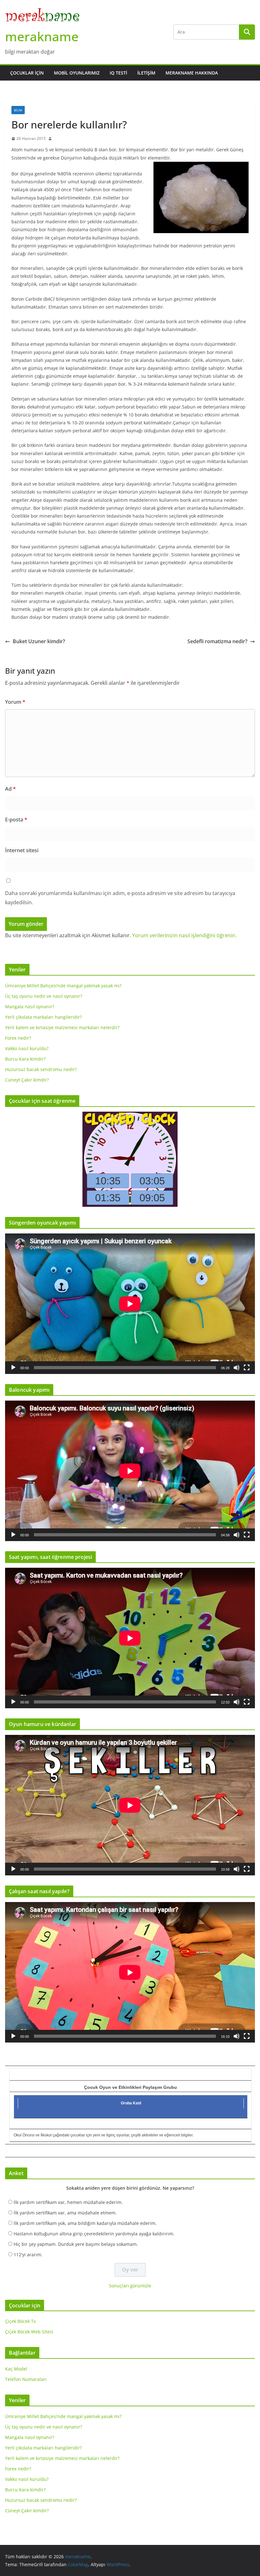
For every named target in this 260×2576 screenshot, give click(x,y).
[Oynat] (13, 1368)
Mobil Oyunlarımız (77, 73)
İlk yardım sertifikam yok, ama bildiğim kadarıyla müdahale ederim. (85, 2223)
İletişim (146, 73)
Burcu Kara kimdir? (25, 1059)
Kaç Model (16, 2369)
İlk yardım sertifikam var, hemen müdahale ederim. (68, 2202)
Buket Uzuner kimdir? (39, 641)
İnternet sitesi (22, 850)
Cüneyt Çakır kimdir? (27, 1080)
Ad (10, 789)
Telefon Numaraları (26, 2379)
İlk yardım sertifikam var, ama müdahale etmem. (65, 2213)
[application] (130, 1304)
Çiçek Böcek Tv (20, 2321)
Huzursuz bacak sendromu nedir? (41, 1069)
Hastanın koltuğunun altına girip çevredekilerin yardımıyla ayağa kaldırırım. (94, 2234)
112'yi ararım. (28, 2255)
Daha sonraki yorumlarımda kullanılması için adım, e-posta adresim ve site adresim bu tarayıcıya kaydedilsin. (120, 898)
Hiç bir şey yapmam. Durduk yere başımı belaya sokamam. (76, 2244)
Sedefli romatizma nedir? (217, 641)
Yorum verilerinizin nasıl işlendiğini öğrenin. (184, 935)
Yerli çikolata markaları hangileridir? (43, 1017)
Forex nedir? (18, 1038)
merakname (42, 36)
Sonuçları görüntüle (130, 2286)
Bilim (18, 110)
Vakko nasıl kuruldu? (27, 1048)
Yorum (15, 702)
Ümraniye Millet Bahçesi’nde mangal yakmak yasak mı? (63, 986)
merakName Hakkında (192, 73)
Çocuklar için (27, 73)
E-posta (16, 820)
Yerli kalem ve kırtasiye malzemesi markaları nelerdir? (62, 1027)
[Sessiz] (237, 1368)
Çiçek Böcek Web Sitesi (29, 2332)
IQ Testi (118, 73)
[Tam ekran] (247, 1368)
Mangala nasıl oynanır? (30, 1007)
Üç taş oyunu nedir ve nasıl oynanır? (44, 996)
